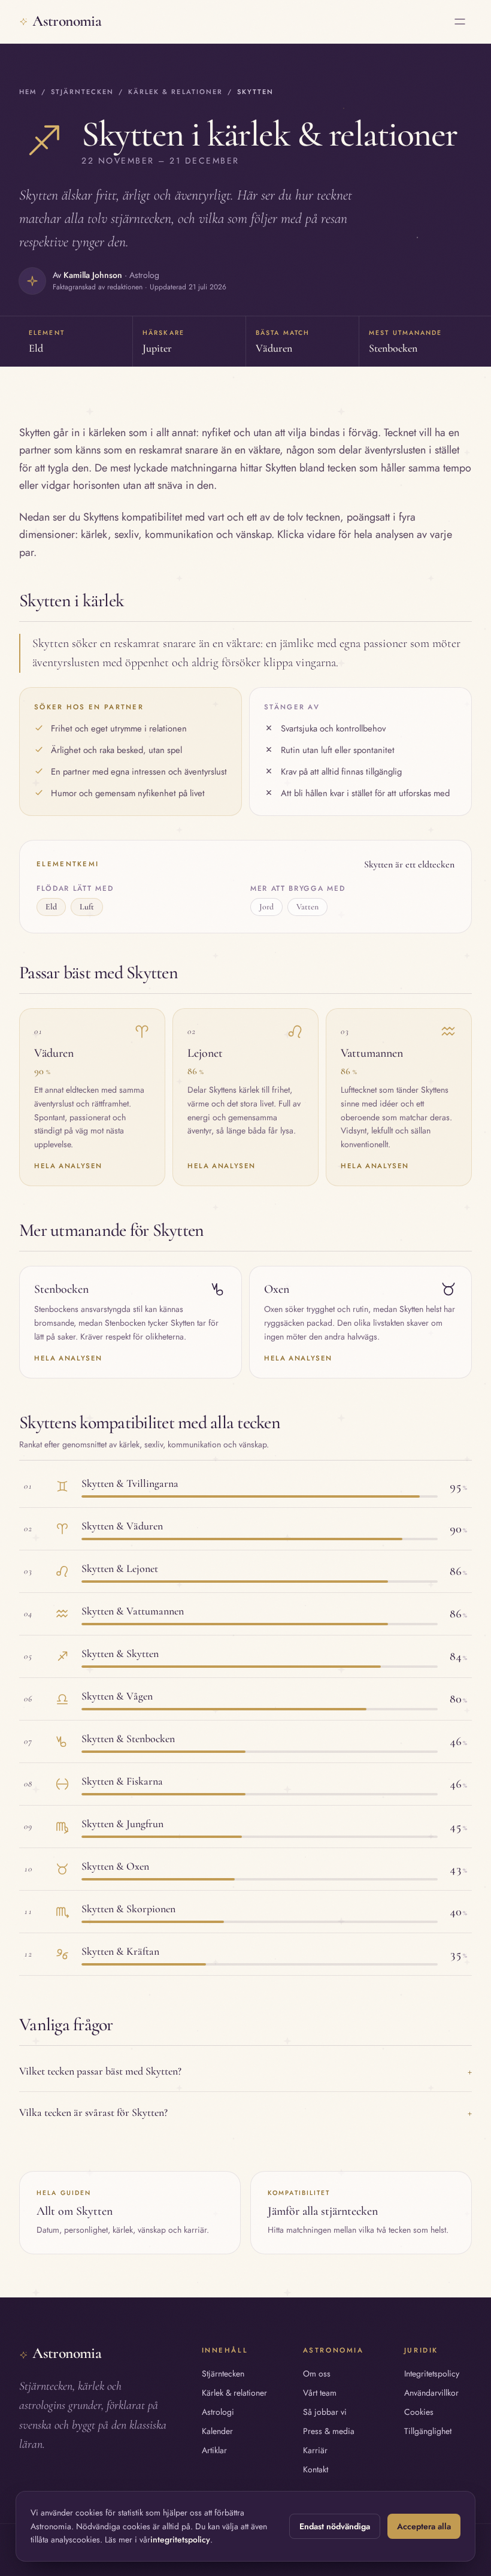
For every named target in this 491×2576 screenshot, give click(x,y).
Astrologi (218, 2412)
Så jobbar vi (325, 2412)
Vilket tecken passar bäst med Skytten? (245, 2071)
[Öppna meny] (460, 22)
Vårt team (320, 2393)
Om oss (317, 2374)
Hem (28, 92)
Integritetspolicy (432, 2374)
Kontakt (316, 2469)
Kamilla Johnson (93, 275)
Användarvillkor (431, 2393)
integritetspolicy (180, 2539)
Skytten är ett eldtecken (409, 864)
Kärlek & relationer (175, 92)
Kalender (217, 2431)
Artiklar (214, 2450)
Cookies (419, 2412)
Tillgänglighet (428, 2431)
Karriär (315, 2450)
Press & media (329, 2431)
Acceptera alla (424, 2526)
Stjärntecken (82, 92)
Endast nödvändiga (335, 2526)
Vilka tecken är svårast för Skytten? (245, 2112)
